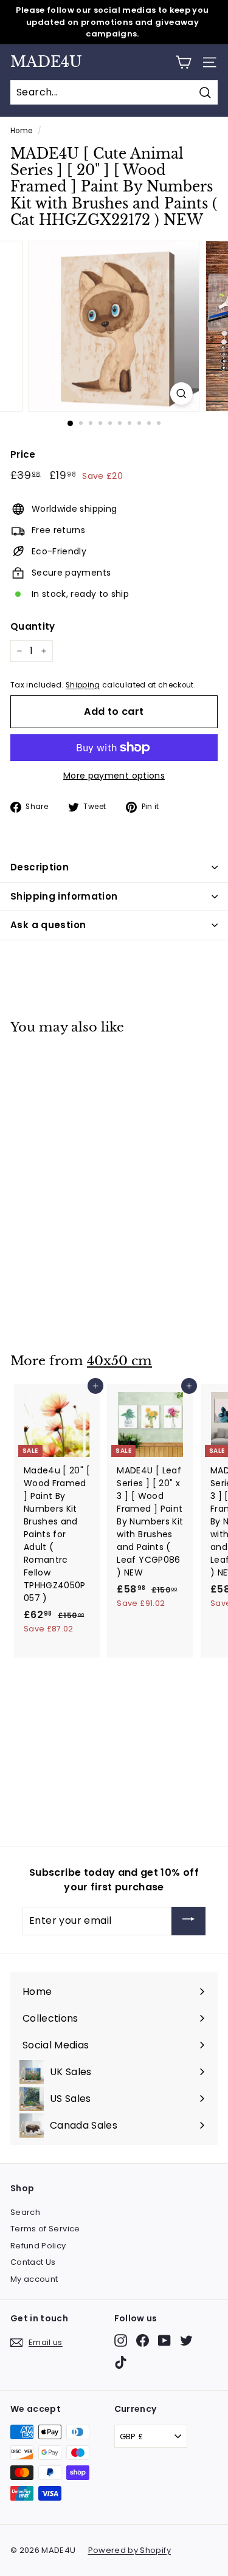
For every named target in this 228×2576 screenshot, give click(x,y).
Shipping (83, 685)
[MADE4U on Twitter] (186, 2340)
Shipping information (64, 896)
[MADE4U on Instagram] (121, 2340)
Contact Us (33, 2262)
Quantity (33, 626)
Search (25, 2212)
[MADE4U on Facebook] (143, 2340)
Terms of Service (45, 2229)
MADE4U (46, 62)
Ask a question (48, 925)
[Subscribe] (188, 1921)
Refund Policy (38, 2246)
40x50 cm (119, 1361)
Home (21, 131)
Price (23, 454)
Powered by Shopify (130, 2550)
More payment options (114, 776)
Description (40, 867)
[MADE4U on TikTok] (121, 2362)
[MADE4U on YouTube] (164, 2340)
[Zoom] (181, 394)
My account (34, 2279)
